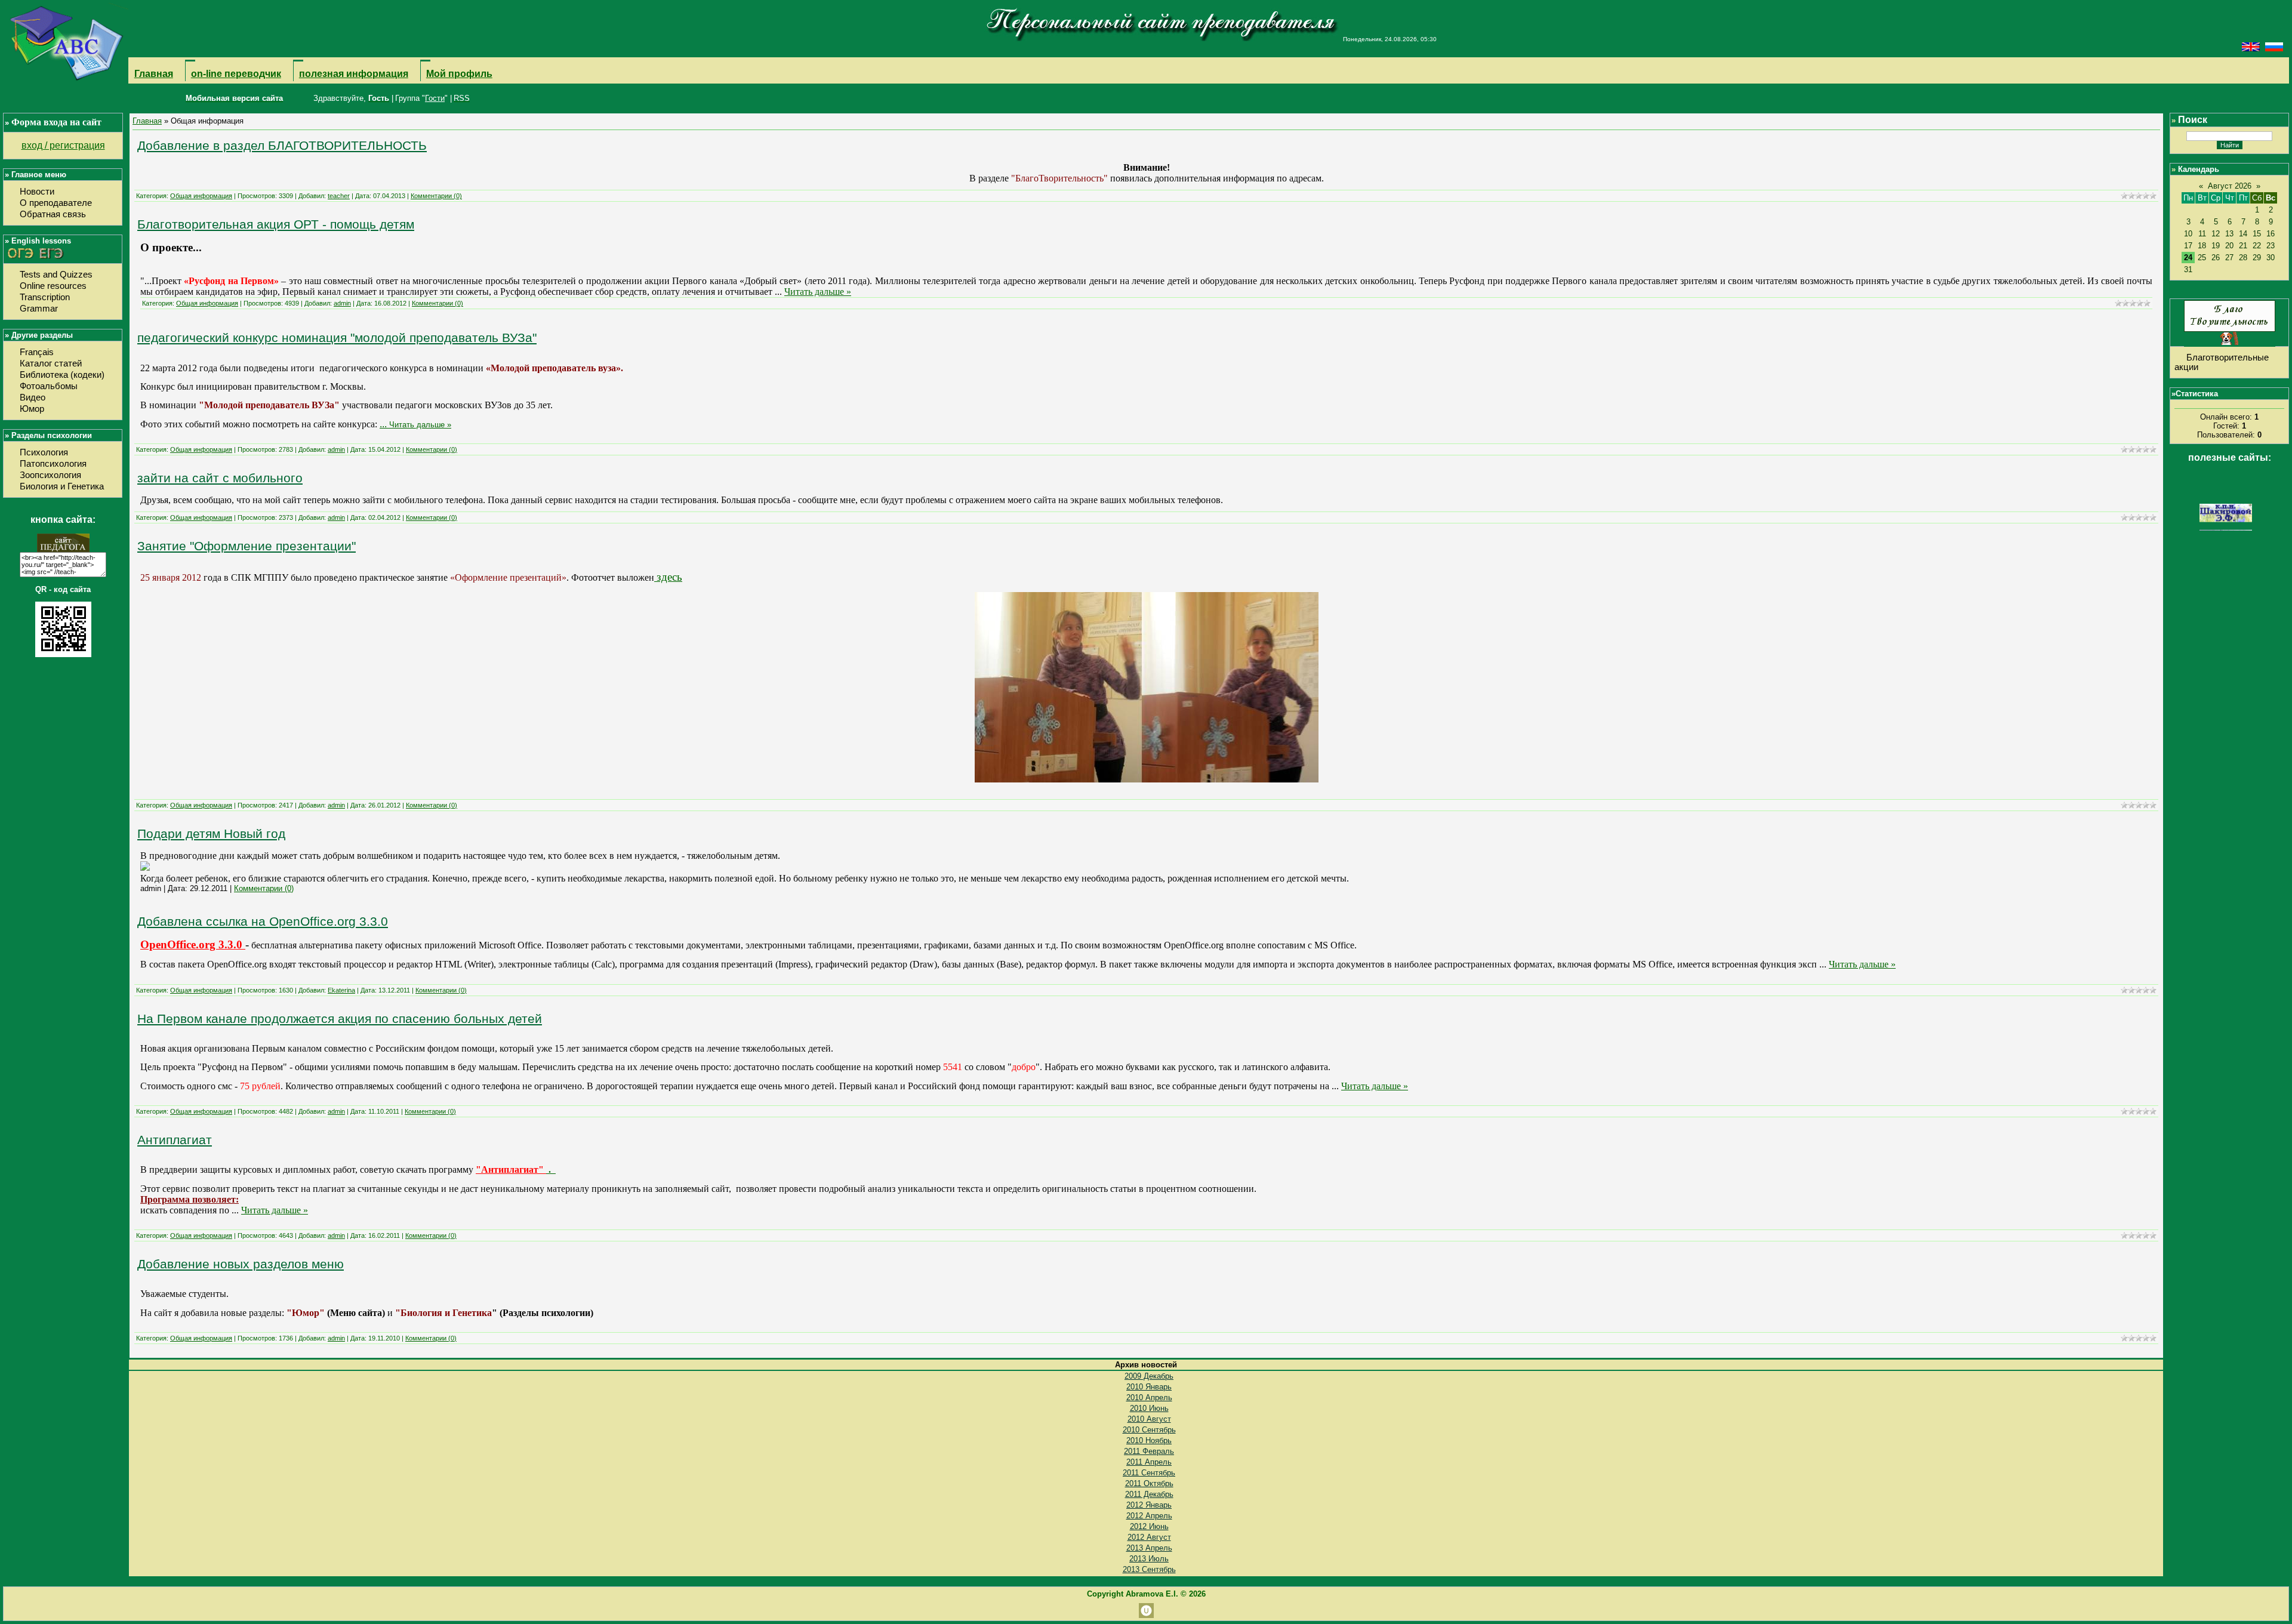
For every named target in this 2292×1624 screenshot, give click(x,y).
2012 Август (1149, 1537)
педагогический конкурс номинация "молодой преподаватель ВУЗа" (337, 338)
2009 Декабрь (1149, 1376)
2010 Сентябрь (1149, 1430)
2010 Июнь (1149, 1408)
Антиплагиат (175, 1140)
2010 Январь (1149, 1387)
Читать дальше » (818, 292)
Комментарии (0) (436, 196)
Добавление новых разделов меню (241, 1264)
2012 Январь (1149, 1505)
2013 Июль (1149, 1559)
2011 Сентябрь (1149, 1473)
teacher (339, 196)
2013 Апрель (1149, 1548)
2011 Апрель (1149, 1462)
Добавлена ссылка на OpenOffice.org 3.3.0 (263, 922)
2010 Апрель (1149, 1397)
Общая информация (201, 196)
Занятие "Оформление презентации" (247, 546)
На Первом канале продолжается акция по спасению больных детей (340, 1019)
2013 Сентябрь (1149, 1569)
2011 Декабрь (1149, 1494)
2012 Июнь (1149, 1526)
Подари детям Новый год (211, 834)
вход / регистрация (63, 145)
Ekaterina (341, 990)
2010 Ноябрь (1149, 1440)
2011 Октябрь (1149, 1483)
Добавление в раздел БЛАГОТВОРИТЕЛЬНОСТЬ (282, 146)
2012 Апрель (1149, 1516)
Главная (147, 121)
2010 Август (1149, 1419)
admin (342, 303)
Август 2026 (2230, 186)
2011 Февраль (1149, 1451)
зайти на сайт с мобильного (220, 478)
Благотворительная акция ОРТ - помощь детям (276, 224)
